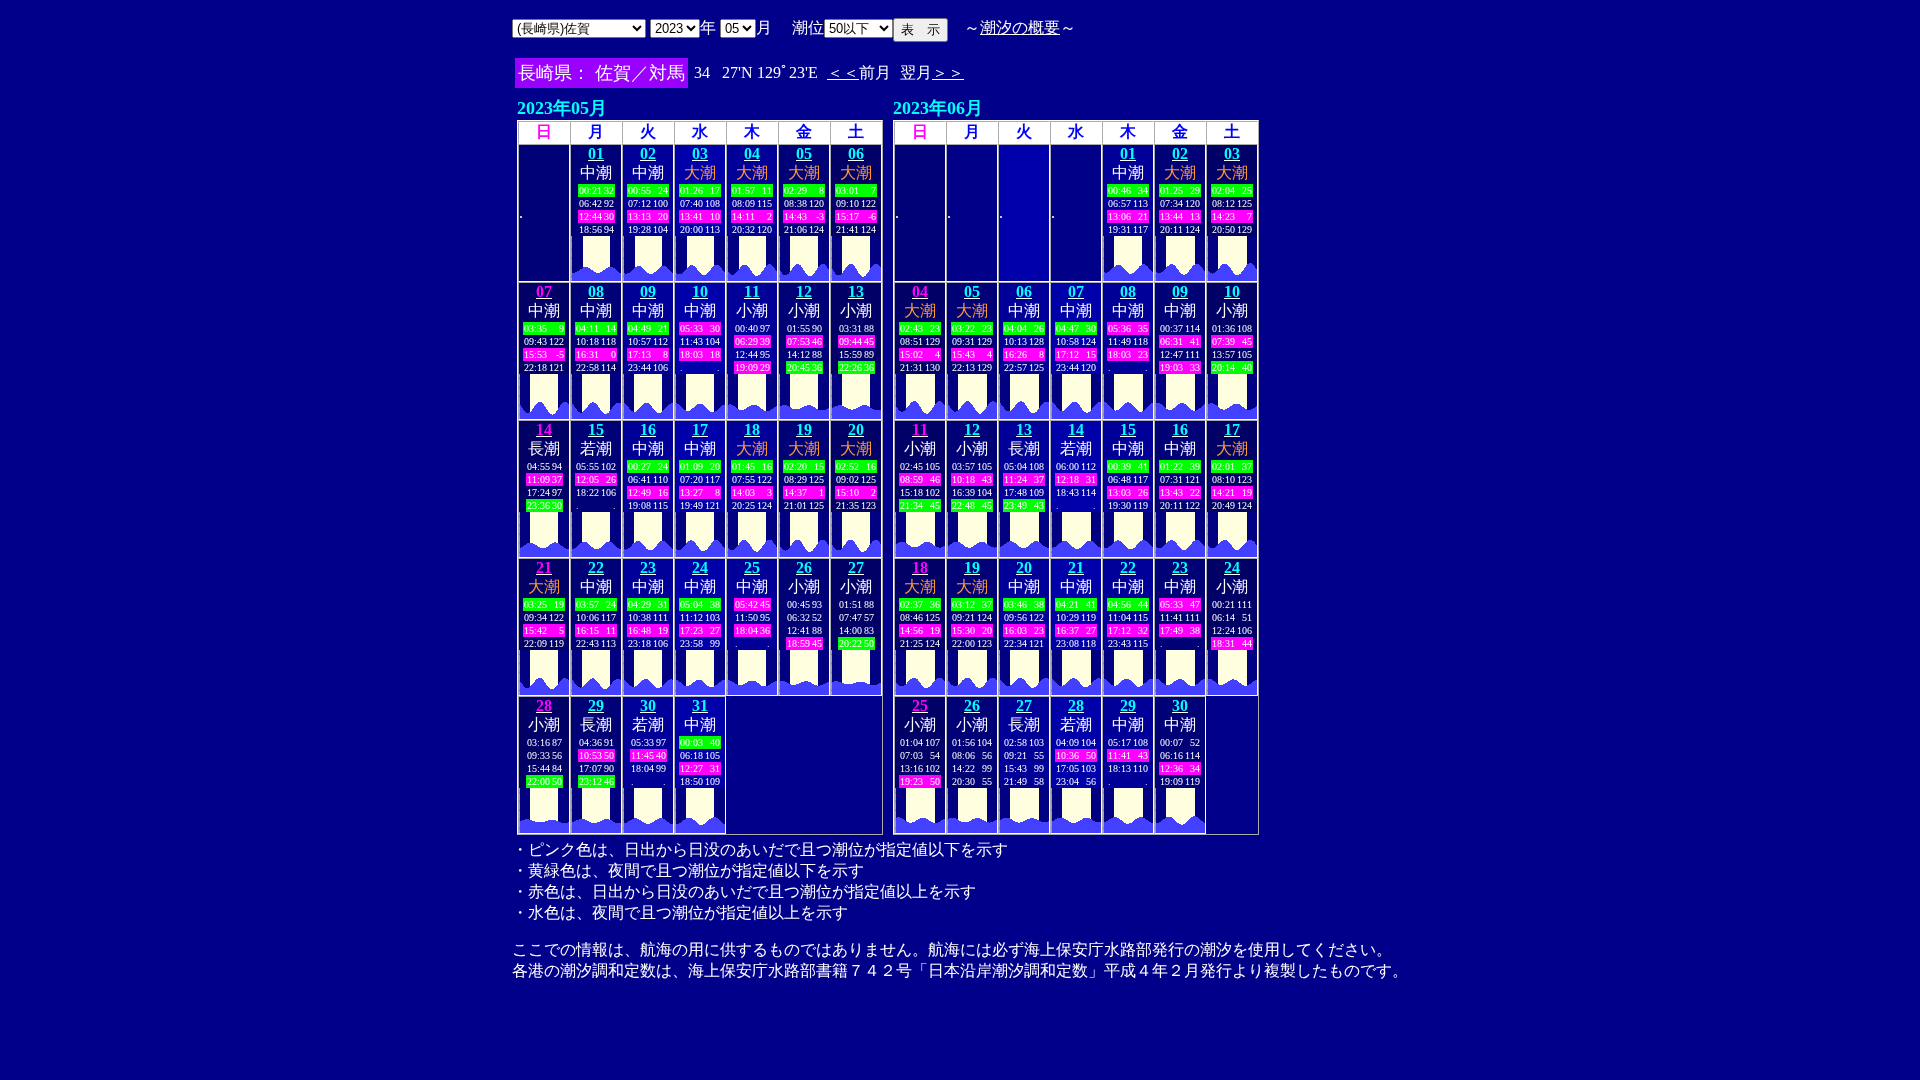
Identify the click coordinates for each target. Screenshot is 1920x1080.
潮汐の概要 (1020, 27)
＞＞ (948, 72)
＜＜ (843, 72)
